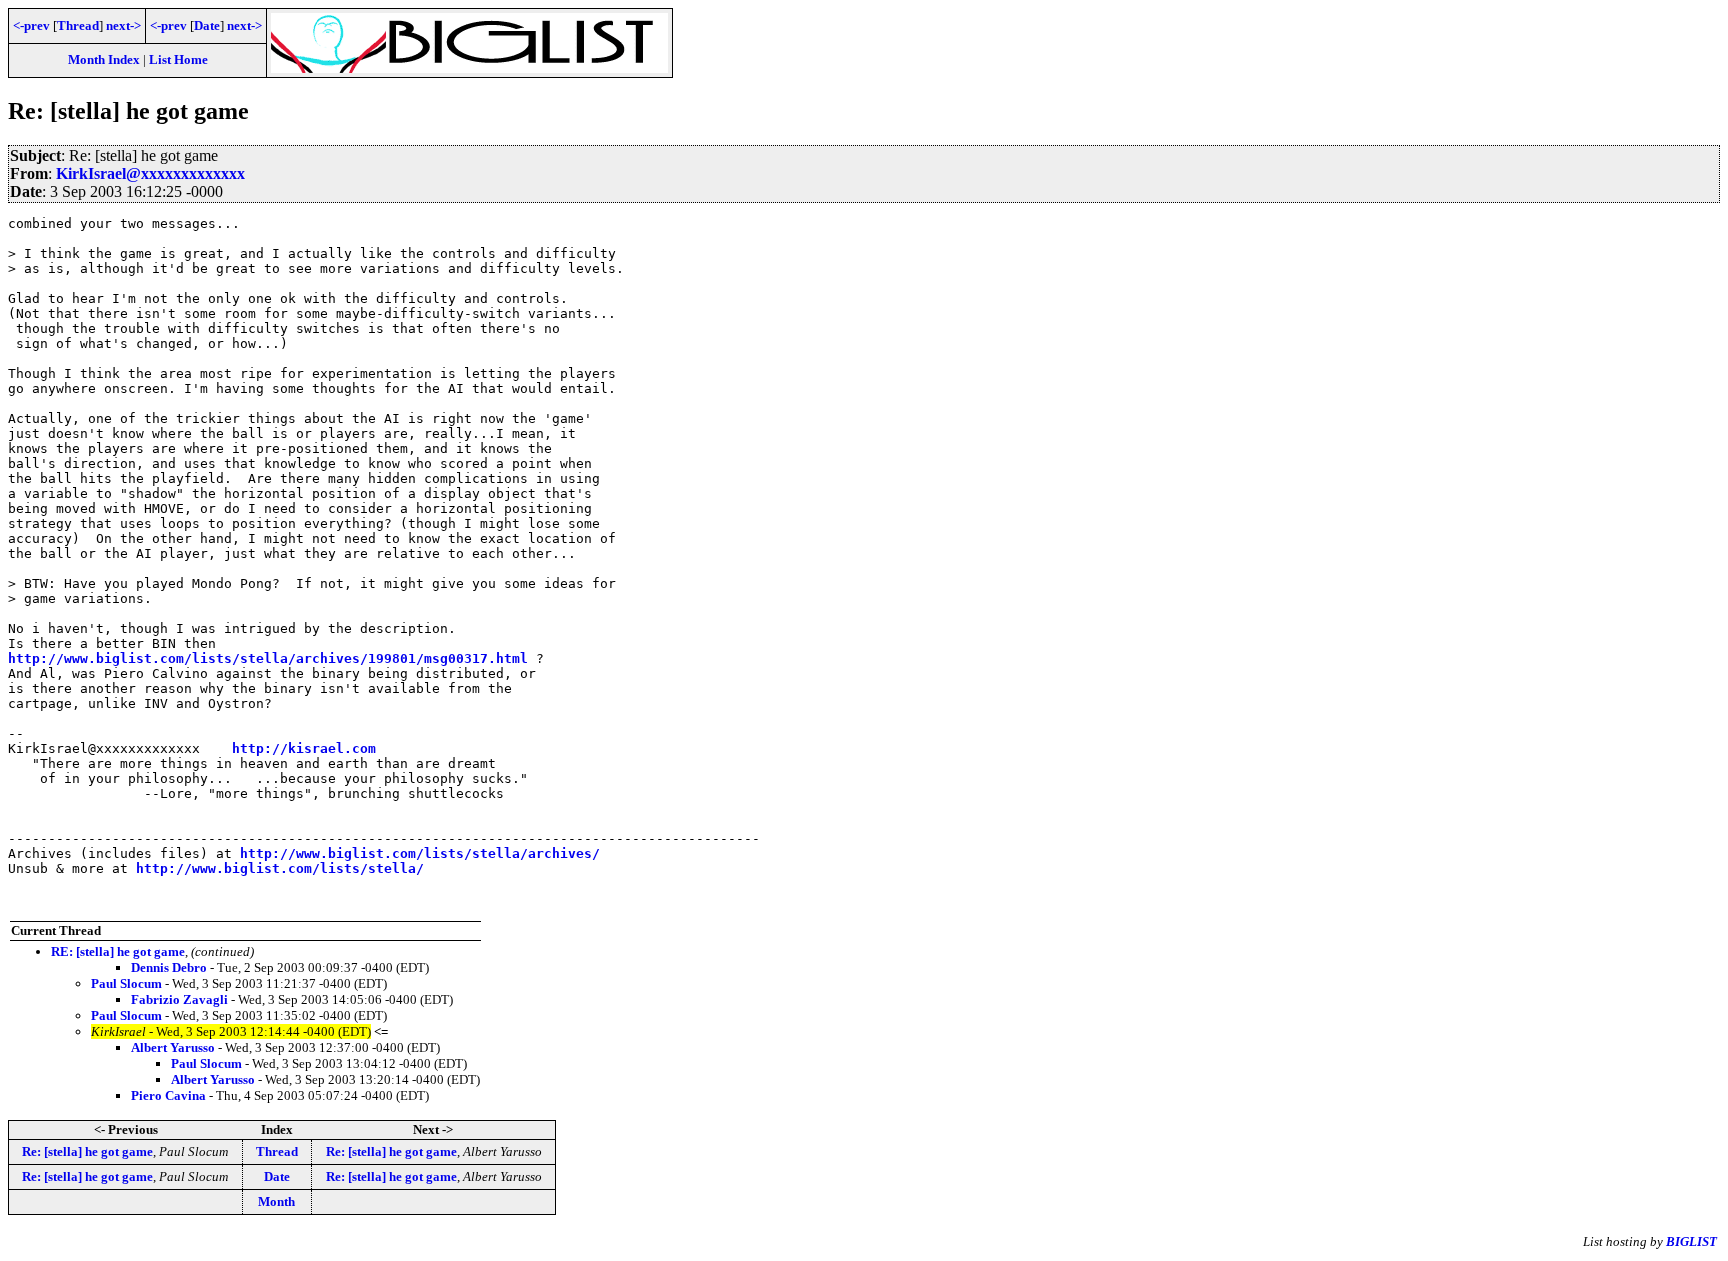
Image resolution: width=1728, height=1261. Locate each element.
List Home (178, 59)
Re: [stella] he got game (87, 1151)
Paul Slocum (126, 983)
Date (207, 25)
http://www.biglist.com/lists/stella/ (280, 868)
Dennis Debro (169, 967)
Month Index (104, 59)
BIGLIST (1691, 1241)
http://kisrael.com (304, 748)
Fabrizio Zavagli (179, 999)
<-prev (31, 25)
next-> (123, 25)
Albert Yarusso (173, 1047)
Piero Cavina (168, 1095)
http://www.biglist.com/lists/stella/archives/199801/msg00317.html (268, 658)
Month (276, 1201)
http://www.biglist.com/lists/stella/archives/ (420, 853)
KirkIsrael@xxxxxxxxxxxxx (150, 173)
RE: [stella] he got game (118, 951)
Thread (78, 25)
